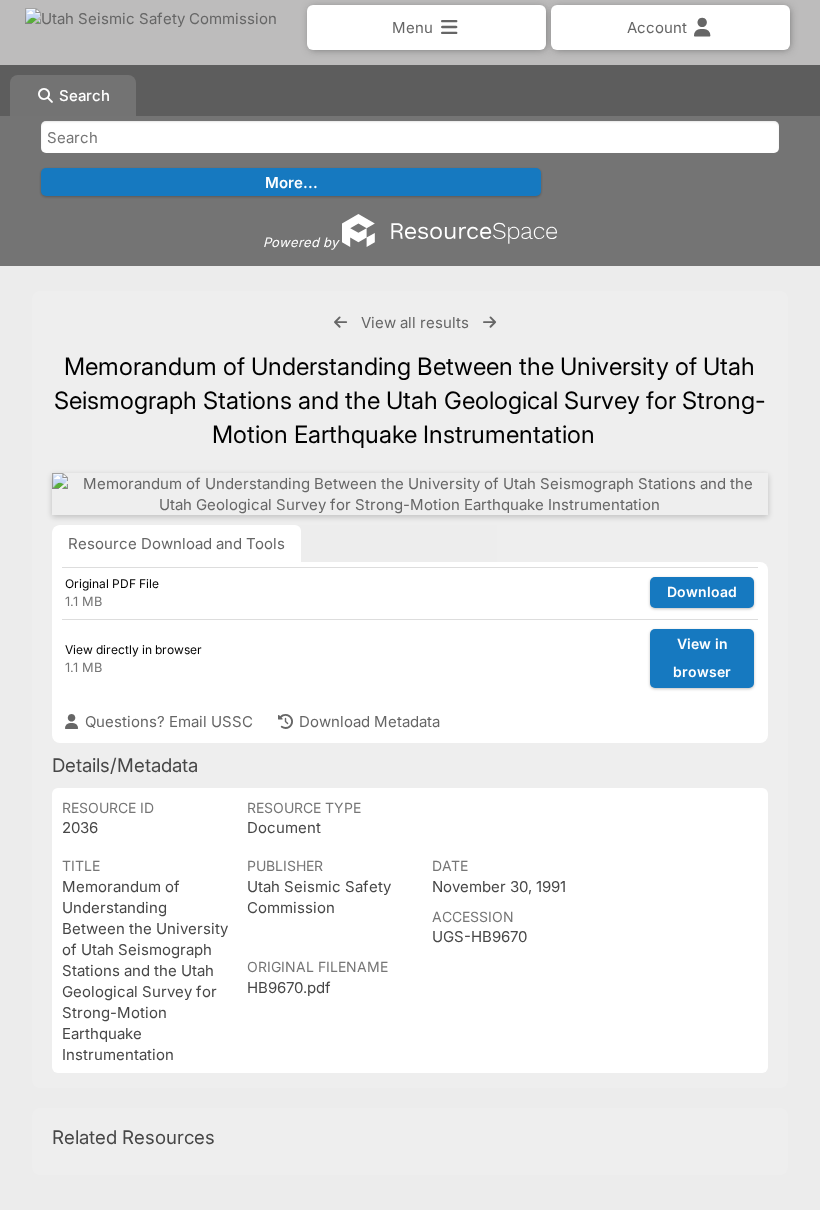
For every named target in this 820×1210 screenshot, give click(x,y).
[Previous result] (340, 322)
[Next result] (489, 322)
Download (702, 591)
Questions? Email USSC (167, 721)
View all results (415, 322)
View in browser (702, 658)
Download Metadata (367, 721)
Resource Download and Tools (176, 543)
